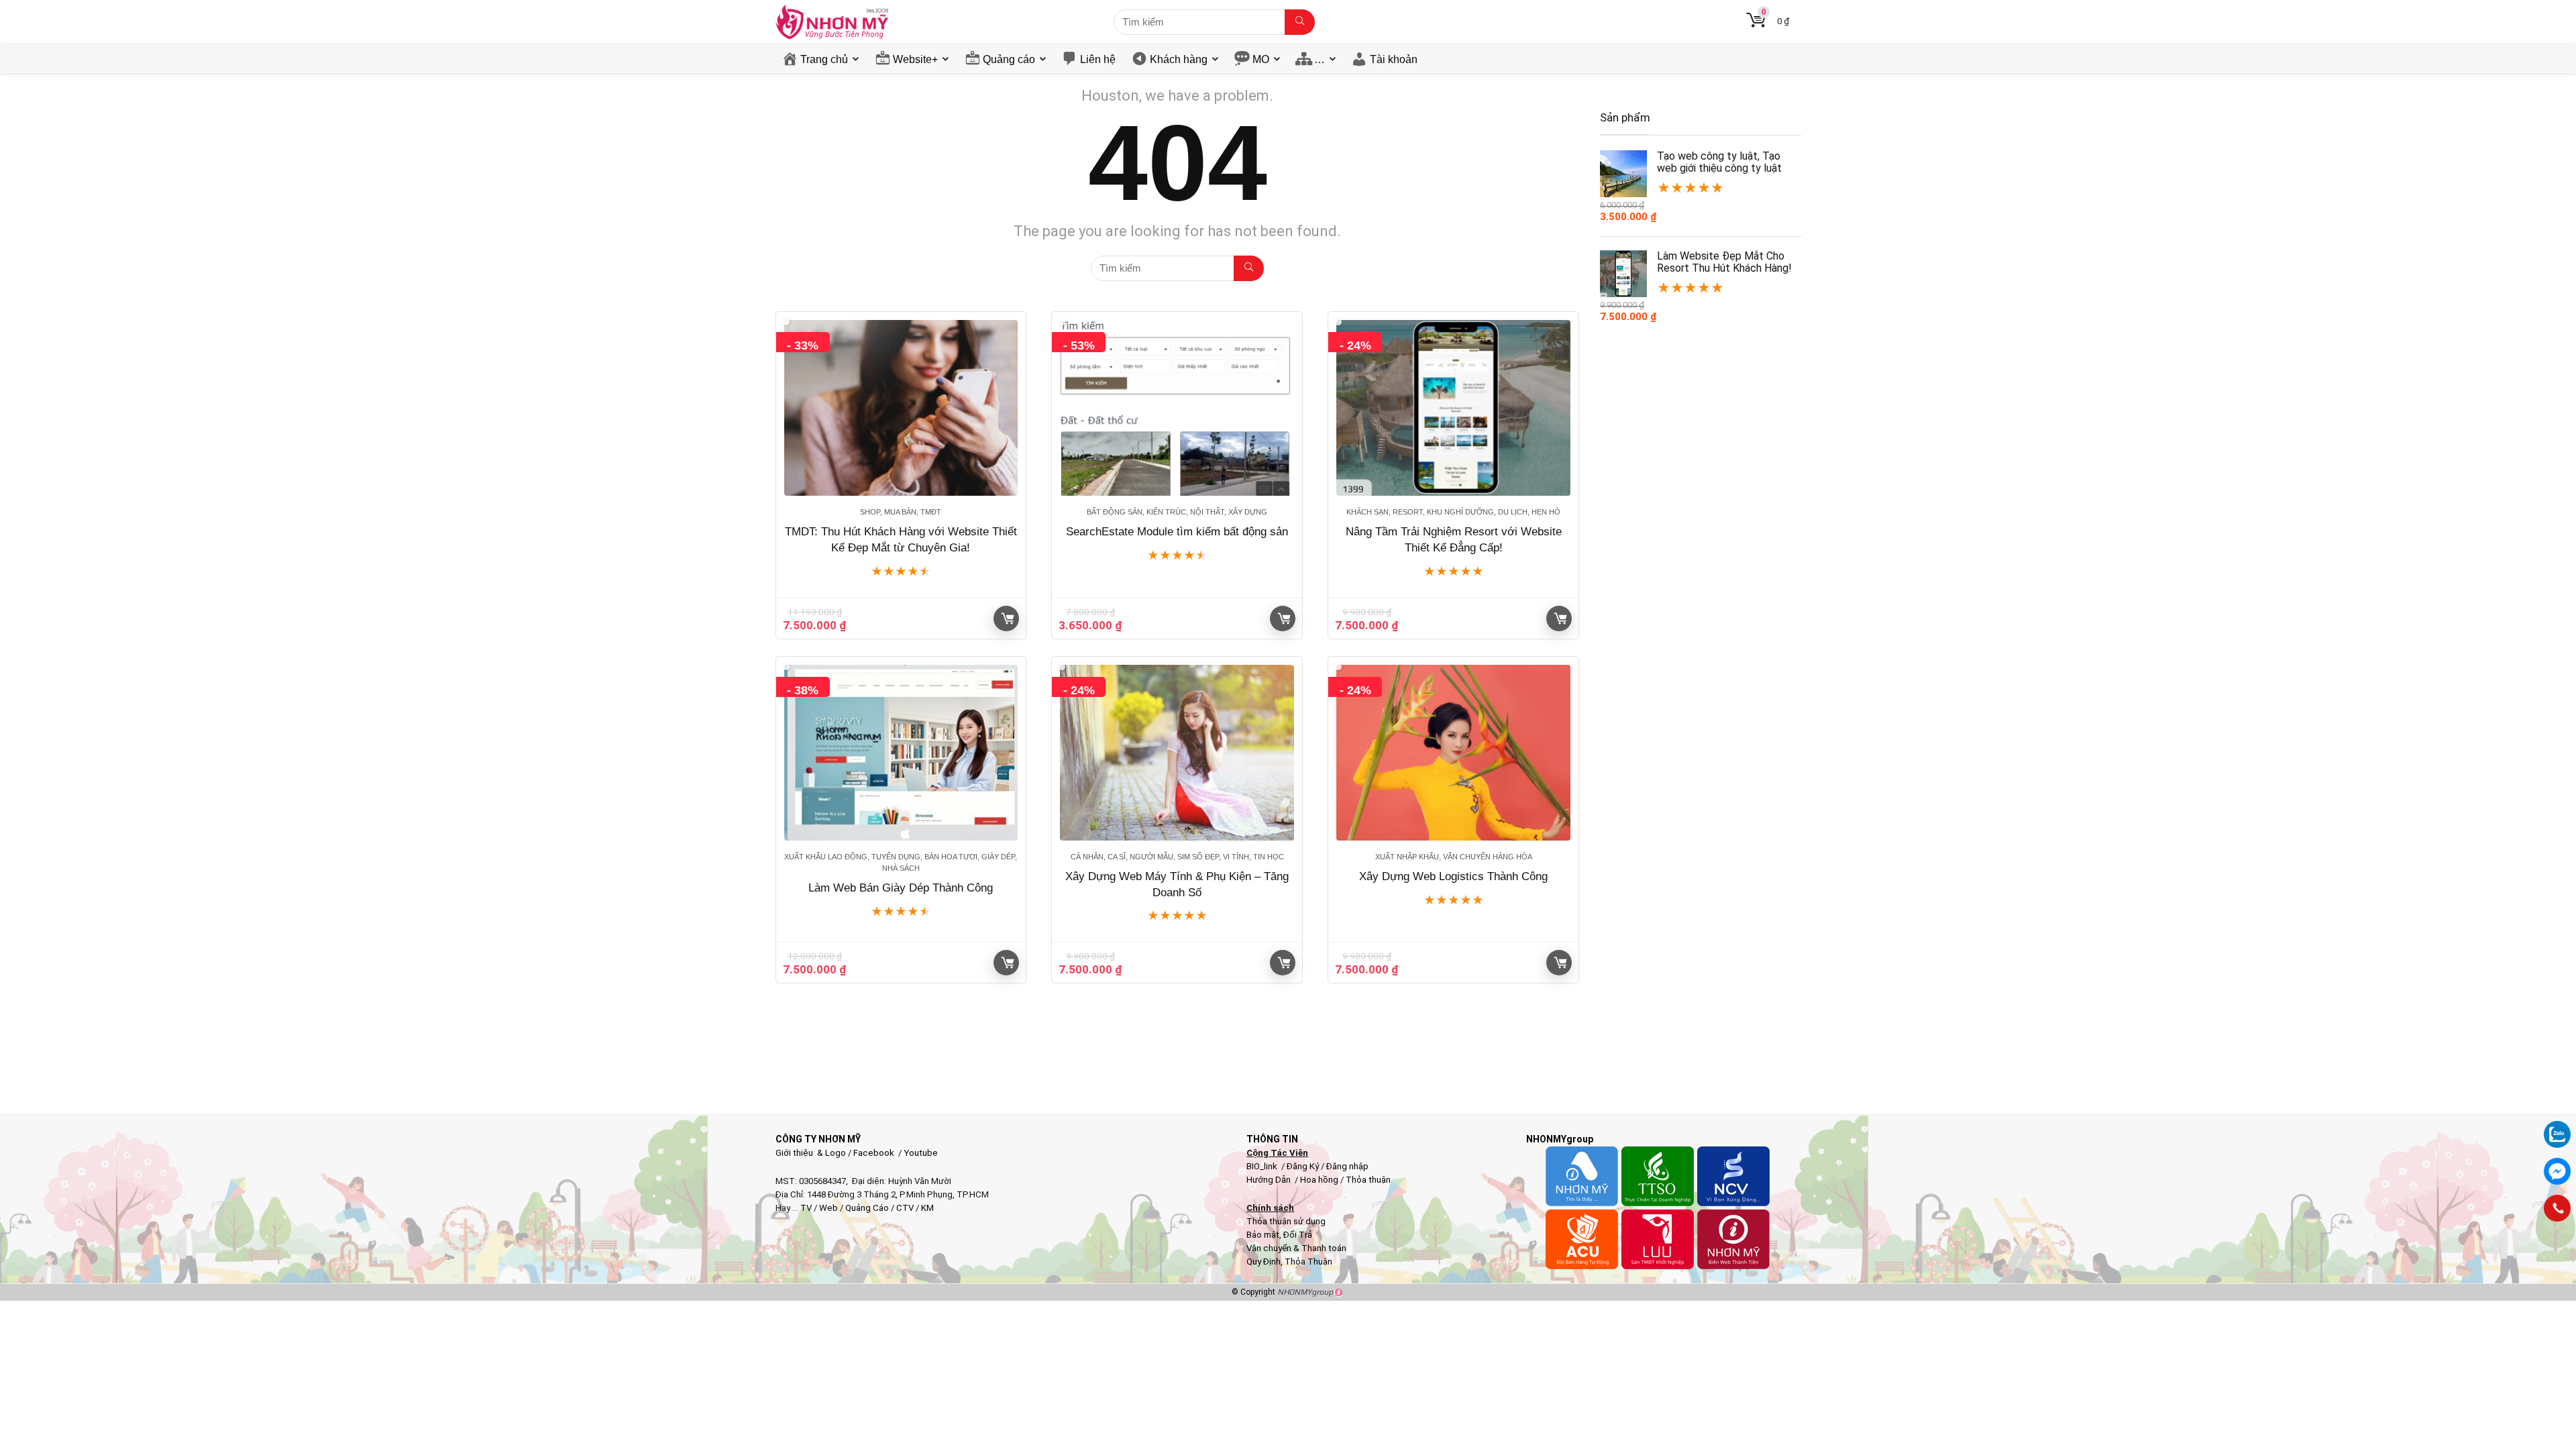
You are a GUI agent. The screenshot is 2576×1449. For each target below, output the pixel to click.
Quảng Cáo (867, 1208)
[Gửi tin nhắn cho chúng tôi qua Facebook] (2557, 1171)
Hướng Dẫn (1270, 1180)
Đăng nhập (1347, 1166)
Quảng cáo (1009, 59)
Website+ (915, 59)
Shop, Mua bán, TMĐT (901, 512)
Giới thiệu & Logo (811, 1153)
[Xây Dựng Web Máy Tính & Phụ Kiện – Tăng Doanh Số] (1177, 753)
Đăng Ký (1304, 1166)
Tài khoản (1394, 59)
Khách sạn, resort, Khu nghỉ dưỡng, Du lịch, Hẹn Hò (1453, 512)
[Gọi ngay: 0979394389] (2557, 1208)
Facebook (874, 1153)
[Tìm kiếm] (1300, 22)
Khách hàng (1179, 59)
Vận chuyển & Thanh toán (1296, 1248)
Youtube (921, 1153)
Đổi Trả (1298, 1235)
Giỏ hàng (1006, 619)
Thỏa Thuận (1307, 1262)
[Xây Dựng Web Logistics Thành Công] (1453, 753)
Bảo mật (1263, 1235)
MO (1261, 59)
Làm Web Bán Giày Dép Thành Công (901, 888)
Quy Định (1264, 1262)
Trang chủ (824, 59)
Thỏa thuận (1367, 1180)
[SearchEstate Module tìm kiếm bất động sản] (1177, 408)
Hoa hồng (1319, 1180)
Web (828, 1208)
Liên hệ (1098, 59)
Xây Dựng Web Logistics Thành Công (1453, 876)
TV (805, 1208)
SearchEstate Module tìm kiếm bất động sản (1177, 532)
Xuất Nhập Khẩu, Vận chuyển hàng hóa (1454, 857)
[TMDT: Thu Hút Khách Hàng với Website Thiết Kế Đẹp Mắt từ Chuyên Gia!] (901, 408)
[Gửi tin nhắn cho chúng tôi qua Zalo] (2557, 1127)
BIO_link (1263, 1166)
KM (927, 1208)
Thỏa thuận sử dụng (1286, 1221)
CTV (905, 1208)
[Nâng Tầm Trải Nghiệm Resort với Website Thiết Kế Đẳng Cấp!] (1453, 408)
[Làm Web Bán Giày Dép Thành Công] (901, 753)
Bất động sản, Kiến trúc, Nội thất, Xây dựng (1177, 512)
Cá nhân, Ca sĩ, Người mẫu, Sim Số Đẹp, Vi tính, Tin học (1177, 857)
